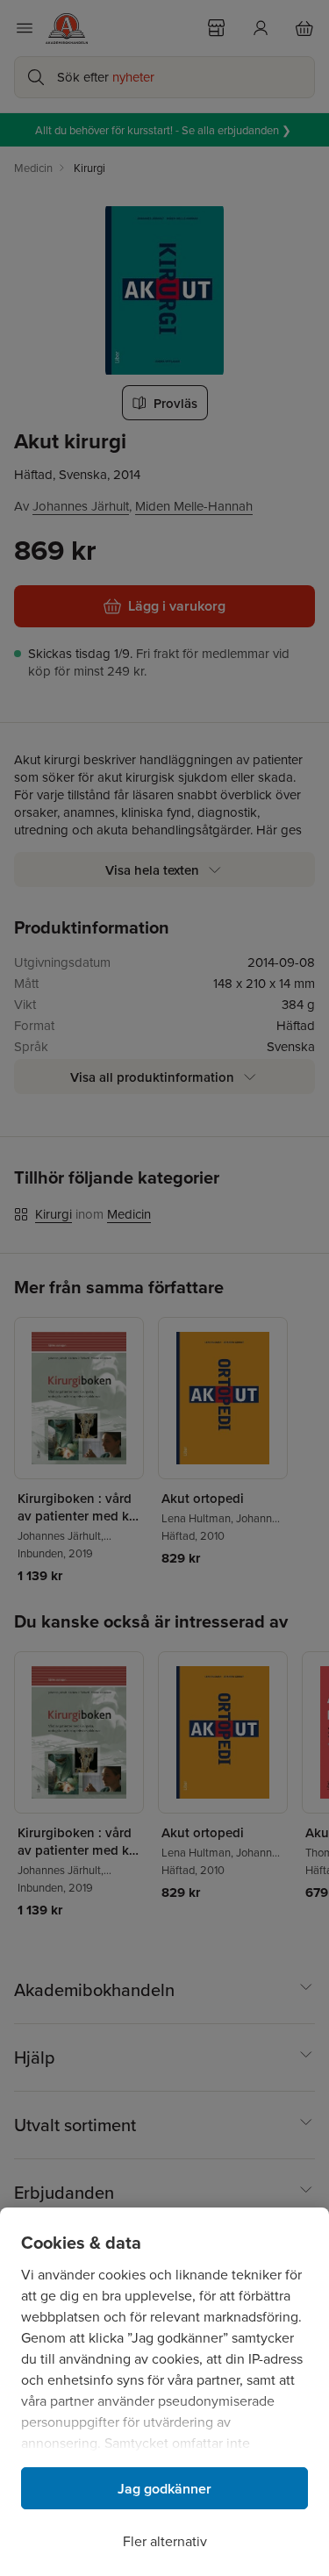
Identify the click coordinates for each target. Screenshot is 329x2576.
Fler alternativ (165, 2541)
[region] (164, 2392)
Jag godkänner (164, 2489)
